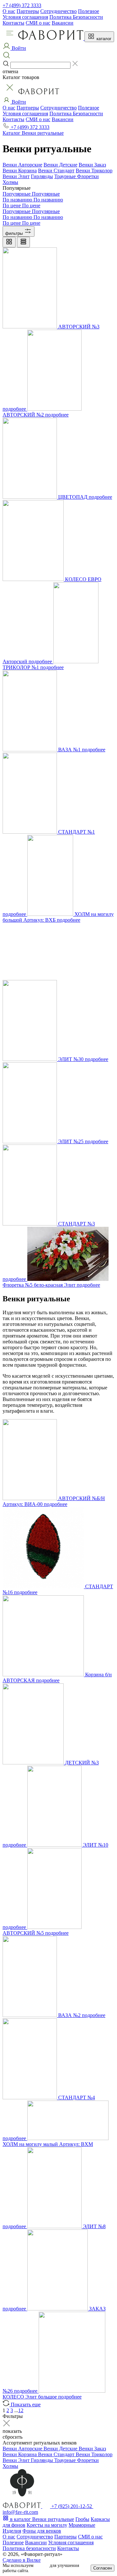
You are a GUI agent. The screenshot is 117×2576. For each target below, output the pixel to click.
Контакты (13, 23)
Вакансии (63, 23)
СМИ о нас (38, 23)
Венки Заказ (92, 165)
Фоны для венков (42, 2531)
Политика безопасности (29, 2548)
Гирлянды (42, 176)
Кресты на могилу (47, 2525)
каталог (103, 39)
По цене (12, 205)
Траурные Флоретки (77, 176)
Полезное (89, 11)
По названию (18, 200)
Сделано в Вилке (22, 2560)
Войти (18, 102)
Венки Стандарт (56, 171)
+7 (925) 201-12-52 (72, 2506)
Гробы (82, 2519)
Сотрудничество (58, 11)
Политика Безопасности (76, 17)
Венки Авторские (22, 165)
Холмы (10, 182)
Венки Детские (60, 165)
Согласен (103, 2568)
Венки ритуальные (53, 2519)
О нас (9, 11)
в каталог (20, 2519)
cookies (42, 2565)
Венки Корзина (20, 171)
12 (21, 2410)
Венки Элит (16, 176)
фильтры (15, 233)
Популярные (17, 194)
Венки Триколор (94, 171)
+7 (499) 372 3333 (22, 5)
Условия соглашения (25, 17)
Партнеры (28, 11)
